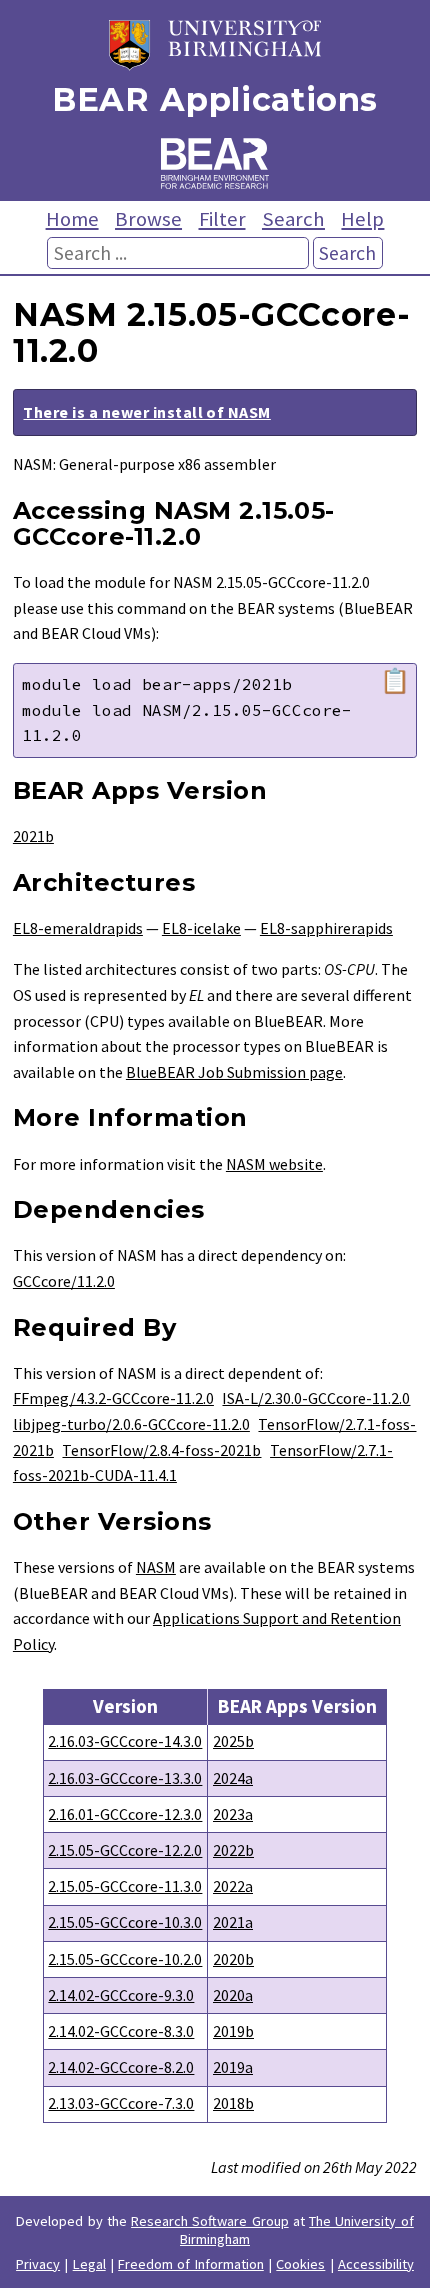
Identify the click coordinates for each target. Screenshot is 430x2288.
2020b (233, 1959)
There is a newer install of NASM (146, 412)
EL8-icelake (201, 928)
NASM (156, 1567)
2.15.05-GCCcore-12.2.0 (125, 1850)
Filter (222, 219)
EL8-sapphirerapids (326, 928)
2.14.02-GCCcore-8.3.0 (121, 2031)
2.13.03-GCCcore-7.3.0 (121, 2103)
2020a (233, 1995)
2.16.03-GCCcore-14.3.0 (125, 1741)
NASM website (274, 1164)
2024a (233, 1778)
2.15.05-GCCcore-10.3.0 (125, 1922)
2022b (233, 1850)
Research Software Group (210, 2221)
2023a (233, 1814)
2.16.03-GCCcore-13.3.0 (125, 1778)
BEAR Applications (215, 99)
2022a (233, 1886)
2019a (233, 2067)
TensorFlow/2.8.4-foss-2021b (161, 1450)
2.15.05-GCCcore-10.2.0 (125, 1959)
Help (362, 219)
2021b (33, 836)
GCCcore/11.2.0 (64, 1281)
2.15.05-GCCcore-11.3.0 (125, 1886)
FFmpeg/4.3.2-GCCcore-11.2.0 (113, 1398)
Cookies (300, 2264)
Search (293, 219)
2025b (233, 1741)
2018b (233, 2103)
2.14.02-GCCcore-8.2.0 (121, 2067)
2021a (233, 1922)
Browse (148, 219)
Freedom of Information (191, 2264)
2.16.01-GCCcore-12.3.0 (125, 1814)
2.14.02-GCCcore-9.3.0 (121, 1995)
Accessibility (376, 2264)
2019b (233, 2031)
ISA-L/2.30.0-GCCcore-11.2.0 (316, 1398)
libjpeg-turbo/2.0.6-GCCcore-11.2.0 (131, 1424)
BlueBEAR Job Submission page (234, 1072)
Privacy (38, 2264)
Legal (89, 2264)
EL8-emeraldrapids (78, 928)
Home (72, 219)
